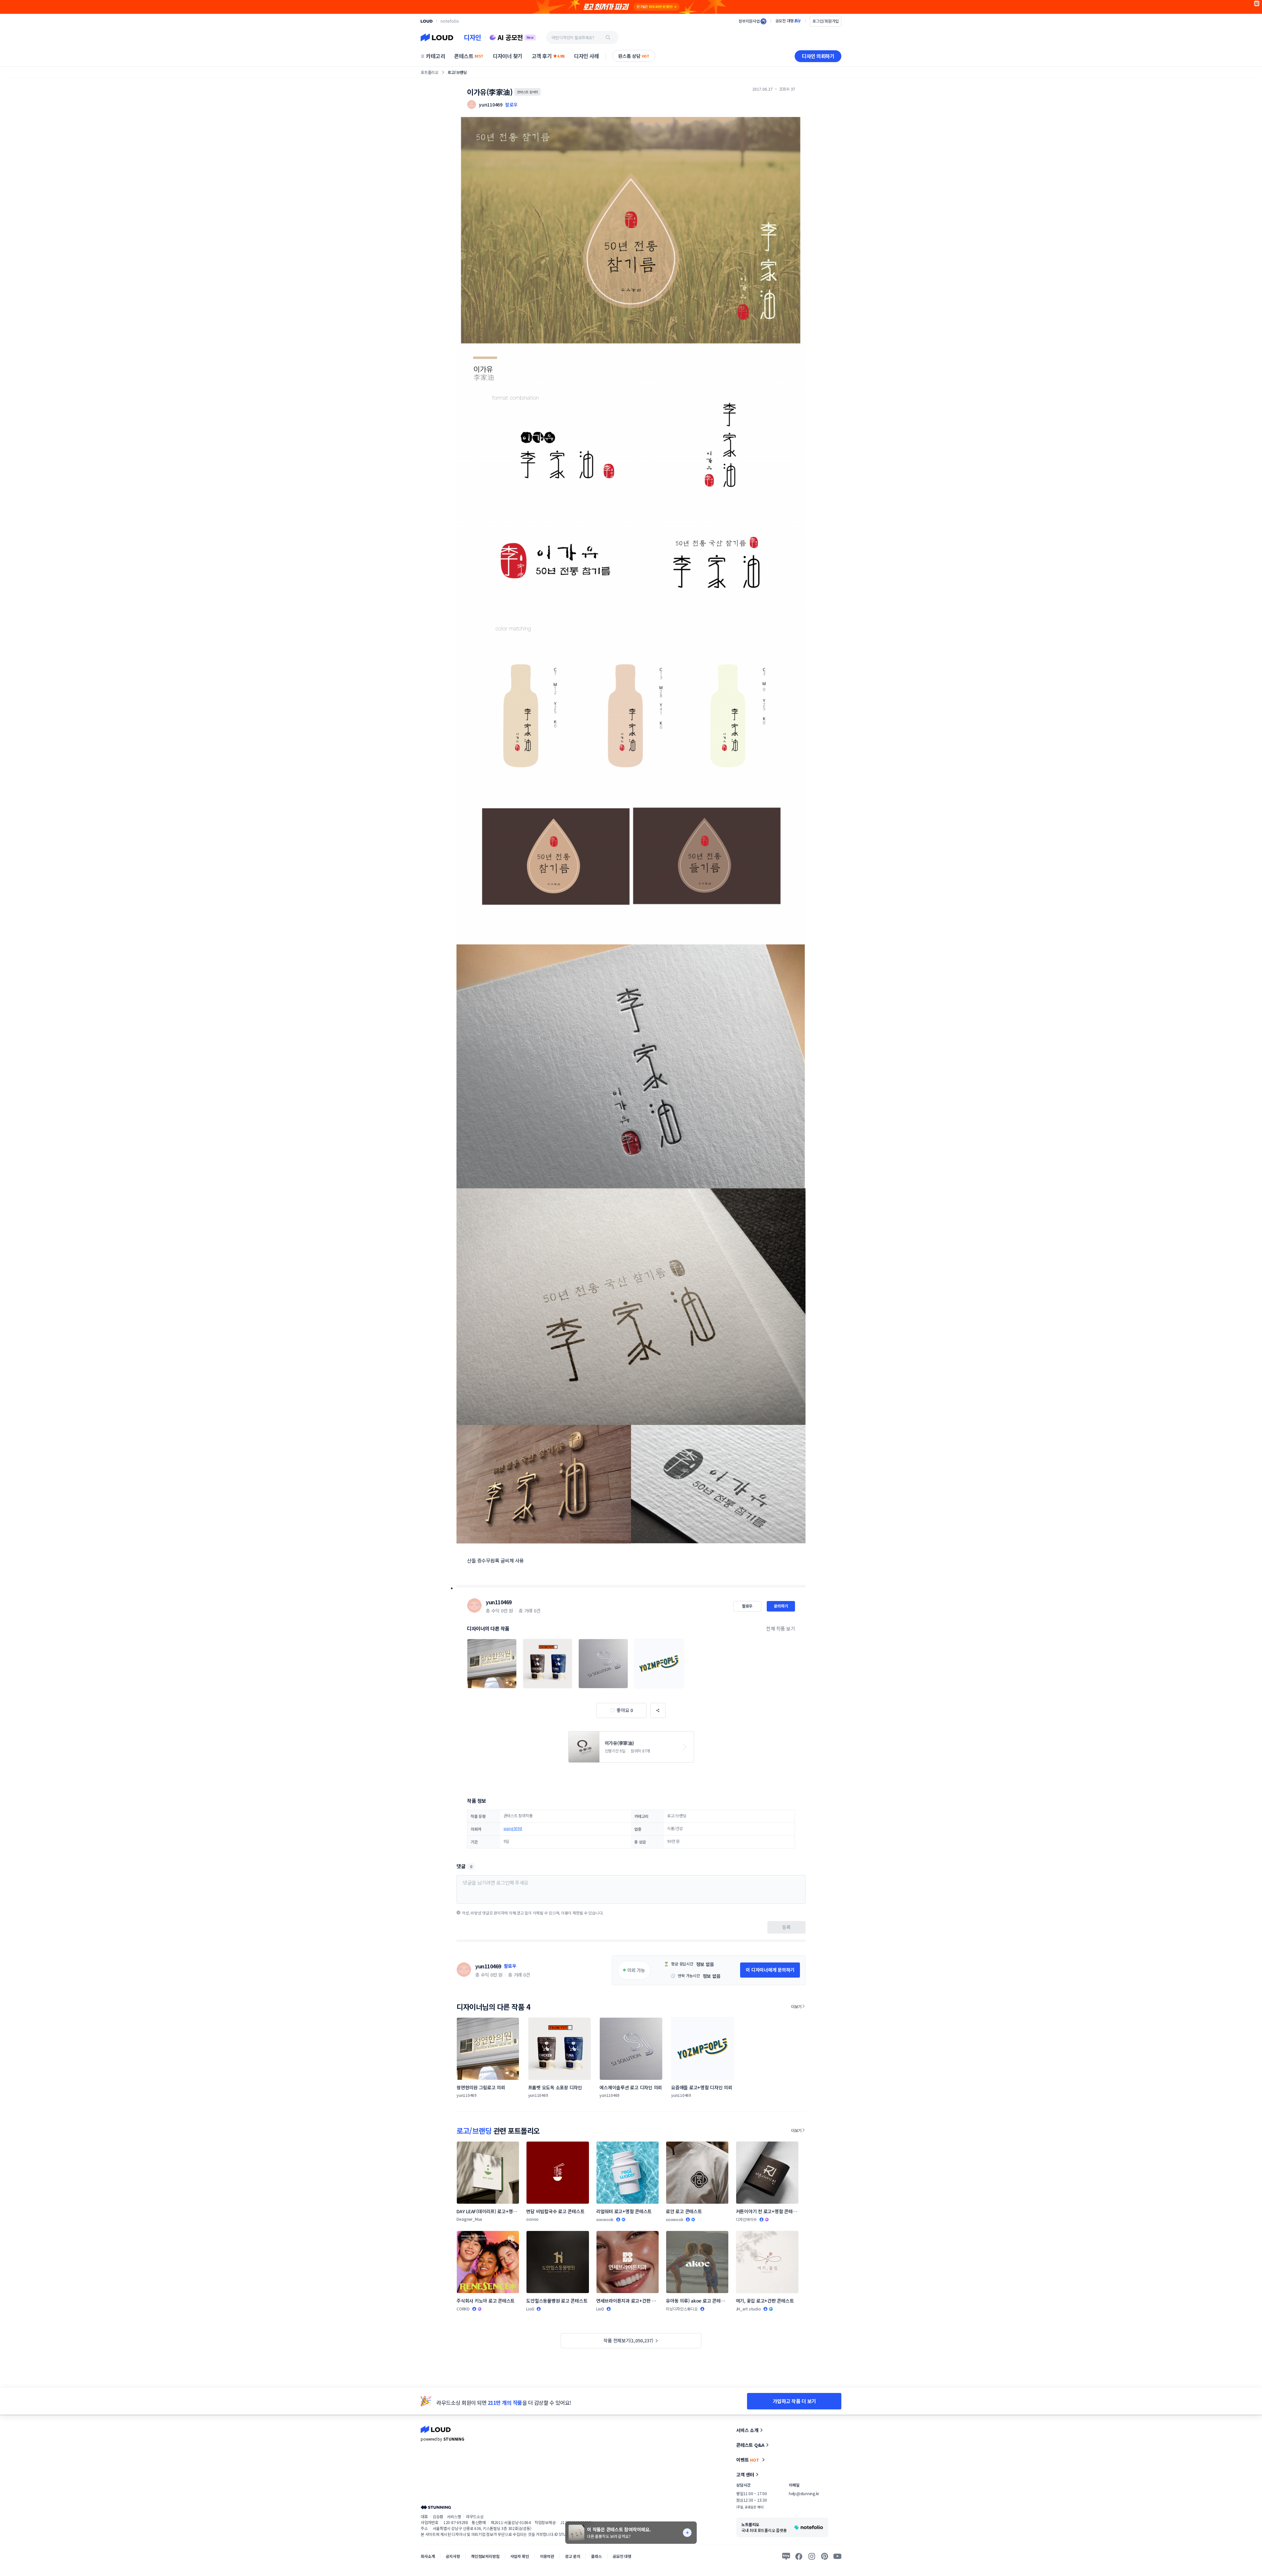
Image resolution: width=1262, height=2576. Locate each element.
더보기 (796, 2006)
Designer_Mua (469, 2219)
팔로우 (511, 104)
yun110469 (499, 1602)
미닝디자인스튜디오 (682, 2309)
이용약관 (547, 2556)
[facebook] (799, 2556)
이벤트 (748, 2460)
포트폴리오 (430, 72)
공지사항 (453, 2556)
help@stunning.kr (804, 2493)
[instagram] (812, 2556)
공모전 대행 (622, 2556)
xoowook (605, 2219)
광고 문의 (573, 2556)
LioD (530, 2309)
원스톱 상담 (634, 56)
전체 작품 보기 (781, 1628)
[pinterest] (825, 2556)
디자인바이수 (747, 2219)
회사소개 (428, 2556)
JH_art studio (748, 2309)
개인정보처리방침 (485, 2556)
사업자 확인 (520, 2556)
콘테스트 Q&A (750, 2445)
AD (1257, 3)
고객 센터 (745, 2474)
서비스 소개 (747, 2430)
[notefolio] (450, 21)
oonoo (532, 2219)
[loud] (427, 21)
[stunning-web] (436, 2507)
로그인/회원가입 (826, 21)
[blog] (786, 2556)
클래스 (596, 2556)
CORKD (463, 2309)
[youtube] (837, 2556)
